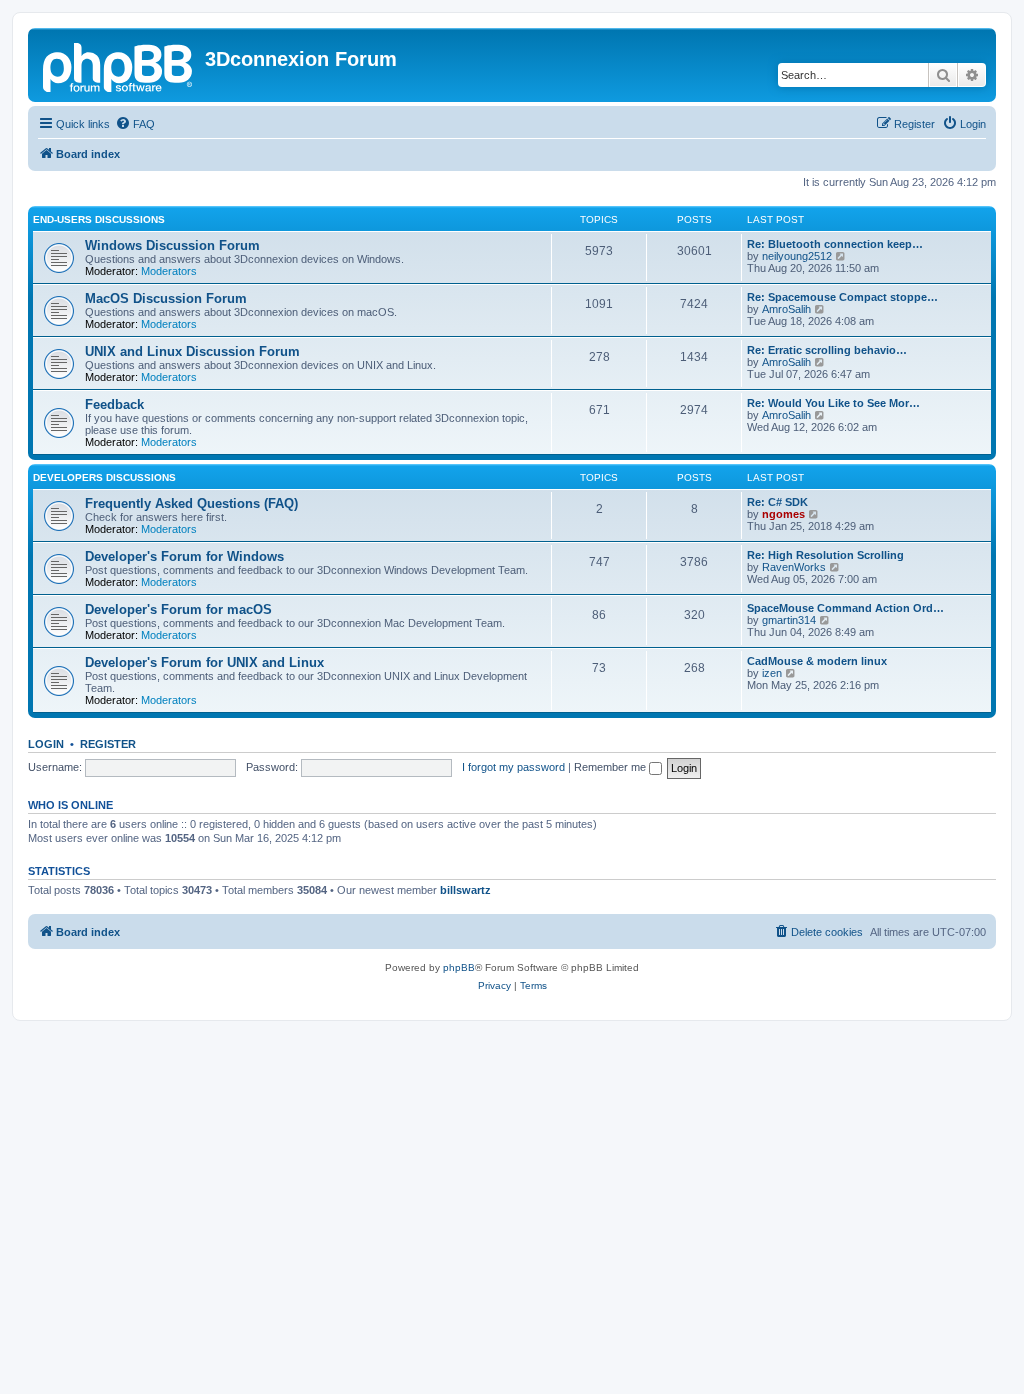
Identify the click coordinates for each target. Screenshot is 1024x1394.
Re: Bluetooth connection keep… (835, 244)
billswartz (465, 890)
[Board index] (119, 65)
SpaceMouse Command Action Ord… (845, 608)
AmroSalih (786, 309)
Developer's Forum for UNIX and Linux (204, 662)
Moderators (169, 271)
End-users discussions (99, 219)
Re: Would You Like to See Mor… (833, 403)
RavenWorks (794, 567)
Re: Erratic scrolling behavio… (827, 350)
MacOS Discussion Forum (166, 298)
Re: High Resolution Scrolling (825, 555)
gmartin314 (789, 620)
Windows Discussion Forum (172, 245)
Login (46, 744)
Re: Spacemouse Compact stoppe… (842, 297)
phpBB (459, 967)
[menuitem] (135, 124)
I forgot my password (513, 767)
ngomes (783, 514)
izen (772, 673)
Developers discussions (104, 477)
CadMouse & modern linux (817, 661)
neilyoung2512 (797, 256)
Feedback (114, 404)
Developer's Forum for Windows (184, 556)
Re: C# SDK (777, 502)
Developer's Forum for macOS (178, 609)
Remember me (611, 767)
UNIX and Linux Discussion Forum (192, 351)
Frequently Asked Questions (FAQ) (191, 503)
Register (108, 744)
